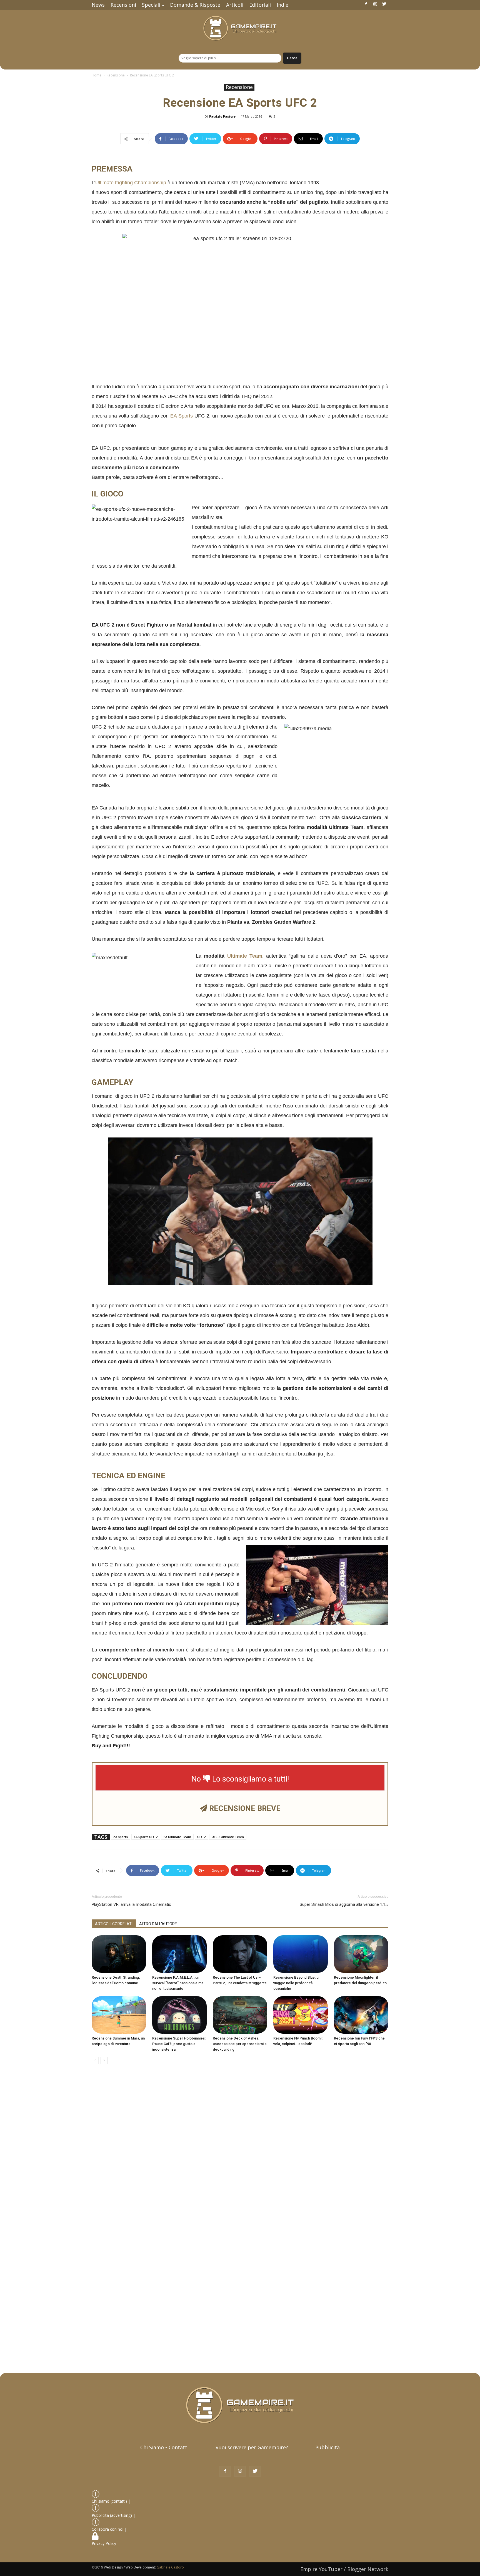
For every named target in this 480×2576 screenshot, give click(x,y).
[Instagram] (375, 4)
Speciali (151, 5)
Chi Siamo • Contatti (164, 2447)
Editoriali (260, 5)
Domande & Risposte (195, 5)
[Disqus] (240, 2147)
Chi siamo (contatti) (109, 2501)
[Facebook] (366, 4)
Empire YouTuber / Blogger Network (344, 2569)
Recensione (116, 75)
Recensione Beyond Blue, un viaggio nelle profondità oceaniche (297, 1983)
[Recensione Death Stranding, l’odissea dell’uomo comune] (119, 1954)
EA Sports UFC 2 (146, 1837)
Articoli (235, 5)
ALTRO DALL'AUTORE (158, 1924)
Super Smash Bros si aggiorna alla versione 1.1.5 (344, 1904)
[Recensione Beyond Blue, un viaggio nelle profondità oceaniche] (301, 1954)
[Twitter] (384, 4)
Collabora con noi (108, 2529)
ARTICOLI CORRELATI (114, 1924)
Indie (282, 5)
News (98, 5)
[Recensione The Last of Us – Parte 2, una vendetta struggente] (240, 1954)
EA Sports (182, 416)
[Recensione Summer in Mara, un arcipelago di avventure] (119, 2015)
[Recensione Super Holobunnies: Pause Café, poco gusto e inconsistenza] (179, 2015)
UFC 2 (201, 1837)
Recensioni (123, 5)
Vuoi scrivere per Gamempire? (252, 2447)
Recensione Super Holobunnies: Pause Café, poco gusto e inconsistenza (179, 2044)
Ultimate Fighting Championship (131, 183)
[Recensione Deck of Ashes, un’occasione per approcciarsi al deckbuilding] (240, 2015)
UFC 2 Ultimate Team (228, 1837)
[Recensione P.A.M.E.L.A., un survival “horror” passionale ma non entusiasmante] (179, 1954)
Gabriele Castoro (170, 2567)
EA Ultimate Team (177, 1837)
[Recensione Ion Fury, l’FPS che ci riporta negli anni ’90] (361, 2015)
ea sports (121, 1837)
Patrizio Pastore (222, 116)
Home (97, 75)
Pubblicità (327, 2447)
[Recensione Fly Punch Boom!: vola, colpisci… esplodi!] (301, 2015)
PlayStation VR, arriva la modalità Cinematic (131, 1904)
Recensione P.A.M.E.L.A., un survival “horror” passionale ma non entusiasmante (178, 1983)
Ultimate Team (245, 956)
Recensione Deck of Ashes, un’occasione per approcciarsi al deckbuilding (240, 2044)
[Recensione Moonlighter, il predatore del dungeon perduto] (361, 1954)
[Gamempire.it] (240, 28)
